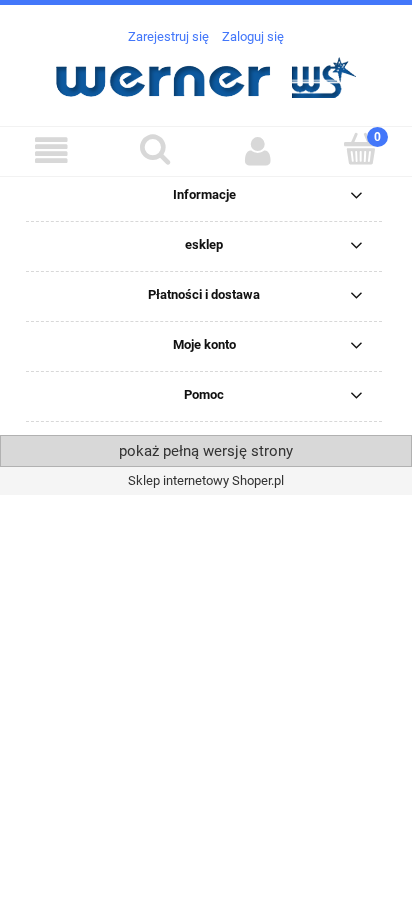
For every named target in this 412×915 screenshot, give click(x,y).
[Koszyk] (360, 149)
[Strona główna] (206, 75)
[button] (51, 150)
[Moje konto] (257, 150)
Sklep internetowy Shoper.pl (206, 480)
